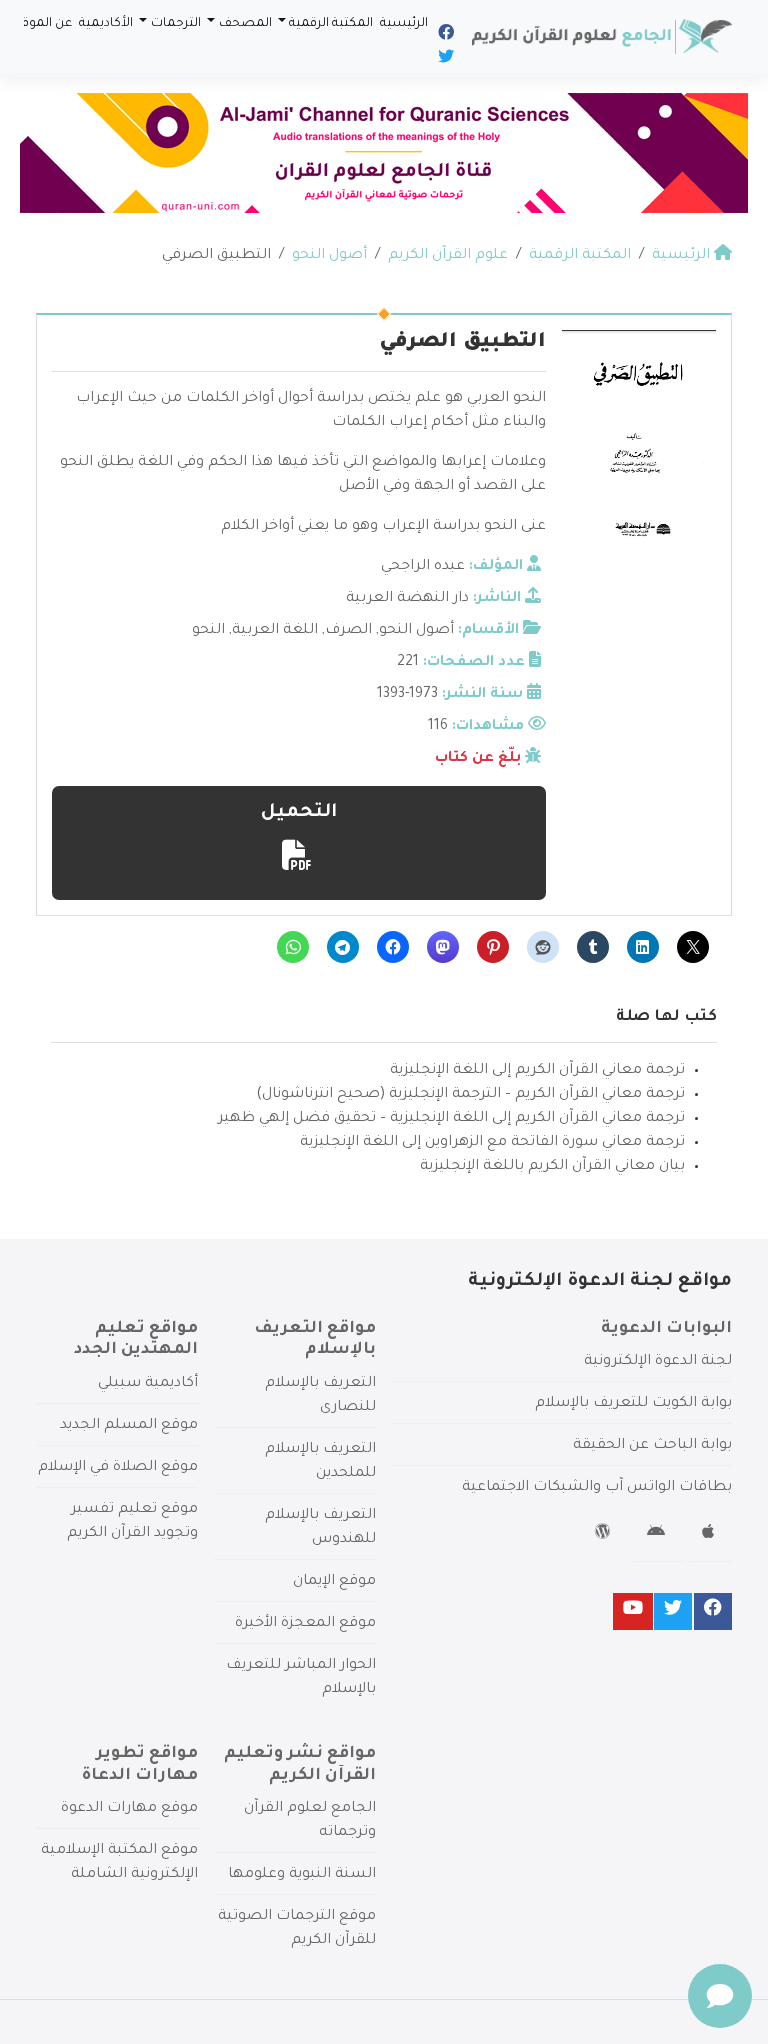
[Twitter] (444, 60)
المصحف (245, 24)
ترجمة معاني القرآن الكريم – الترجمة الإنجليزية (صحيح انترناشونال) (470, 1095)
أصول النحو (416, 631)
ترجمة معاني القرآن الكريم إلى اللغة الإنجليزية (537, 1071)
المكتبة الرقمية (331, 24)
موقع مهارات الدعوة (129, 1809)
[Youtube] (633, 1611)
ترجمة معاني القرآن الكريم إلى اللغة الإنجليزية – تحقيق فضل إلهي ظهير (451, 1119)
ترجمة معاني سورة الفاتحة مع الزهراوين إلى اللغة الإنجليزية (492, 1143)
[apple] (710, 1535)
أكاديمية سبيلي (148, 1384)
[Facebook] (444, 36)
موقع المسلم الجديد (129, 1426)
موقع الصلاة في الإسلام (118, 1468)
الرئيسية (404, 24)
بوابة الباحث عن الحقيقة (652, 1446)
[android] (658, 1535)
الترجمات (176, 24)
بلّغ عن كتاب (478, 759)
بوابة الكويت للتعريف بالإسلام (633, 1404)
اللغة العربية (275, 631)
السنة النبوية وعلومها (302, 1875)
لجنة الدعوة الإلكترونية (658, 1362)
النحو (208, 631)
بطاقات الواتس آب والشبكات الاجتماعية (597, 1488)
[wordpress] (605, 1535)
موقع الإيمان (334, 1582)
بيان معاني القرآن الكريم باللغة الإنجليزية (552, 1167)
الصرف (348, 631)
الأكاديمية (106, 24)
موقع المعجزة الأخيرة (305, 1624)
